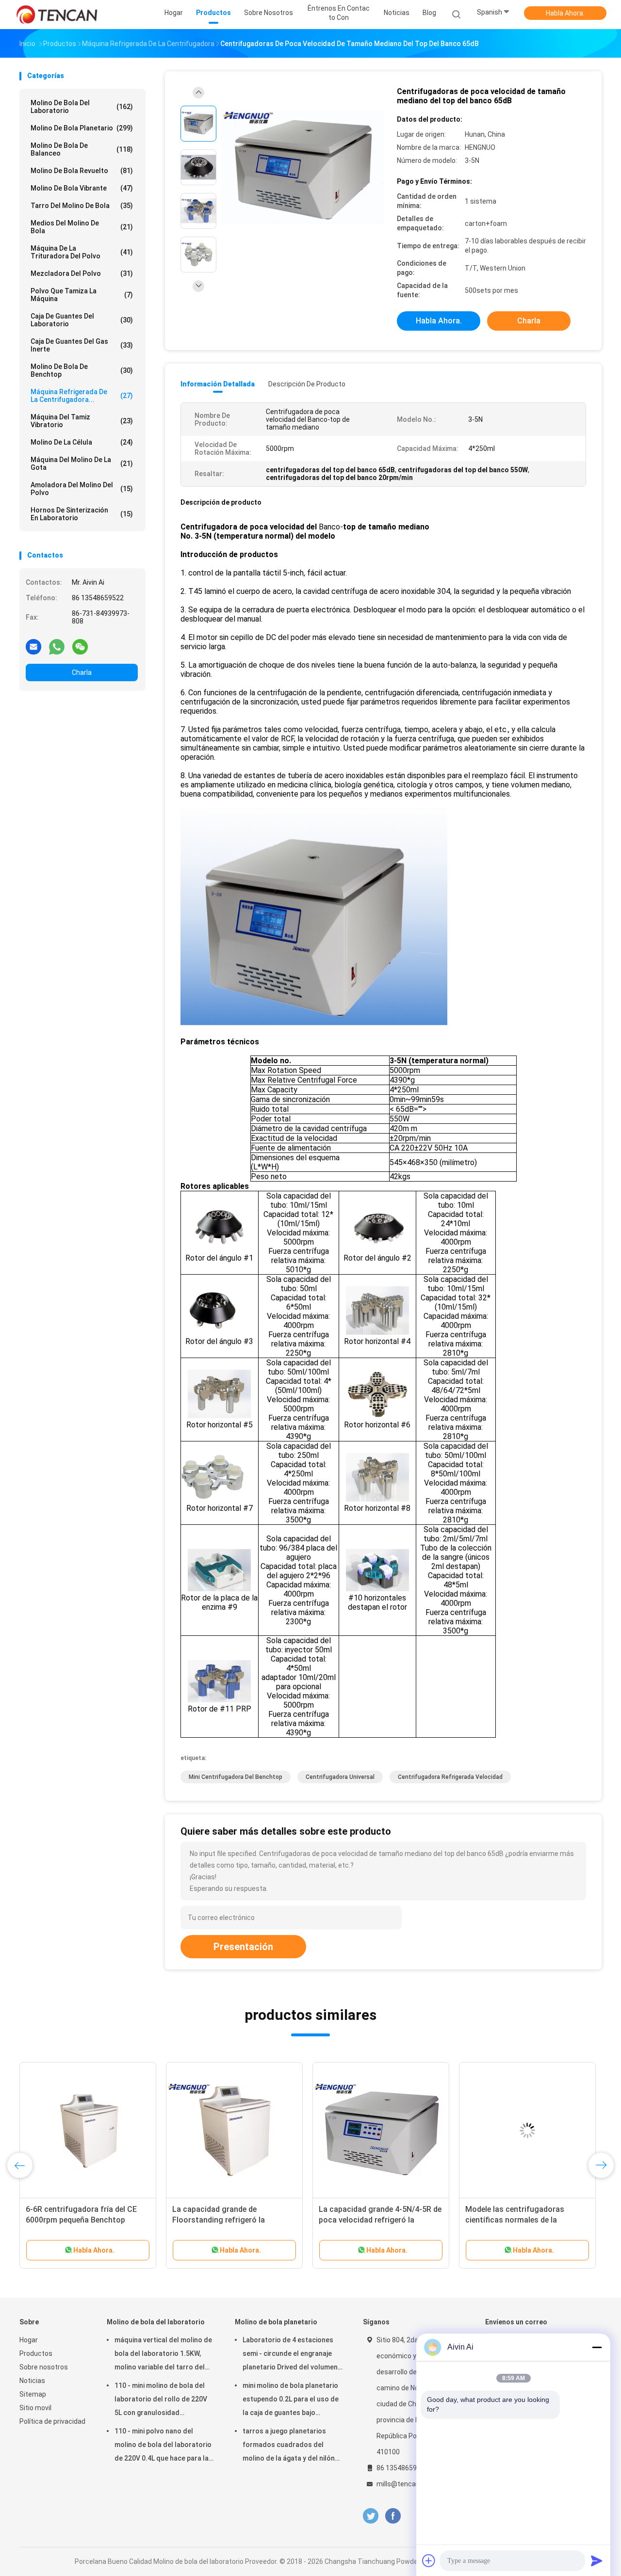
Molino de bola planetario (82, 128)
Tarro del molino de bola (82, 206)
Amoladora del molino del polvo (82, 489)
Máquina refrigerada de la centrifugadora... (82, 396)
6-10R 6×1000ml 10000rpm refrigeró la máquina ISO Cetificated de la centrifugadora (523, 2220)
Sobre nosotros (44, 2367)
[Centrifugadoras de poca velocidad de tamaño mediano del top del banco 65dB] (303, 168)
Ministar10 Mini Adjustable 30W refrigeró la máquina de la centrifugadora (229, 2220)
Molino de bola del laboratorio (82, 107)
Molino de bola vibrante (82, 188)
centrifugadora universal (340, 1777)
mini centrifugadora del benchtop (236, 1777)
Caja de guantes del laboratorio (82, 320)
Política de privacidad (52, 2421)
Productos (36, 2353)
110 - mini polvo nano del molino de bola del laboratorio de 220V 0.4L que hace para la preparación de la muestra (163, 2446)
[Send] (597, 2560)
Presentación (243, 1947)
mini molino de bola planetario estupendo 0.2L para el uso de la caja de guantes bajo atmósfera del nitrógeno (291, 2400)
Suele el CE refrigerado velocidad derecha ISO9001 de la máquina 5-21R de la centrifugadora (86, 2220)
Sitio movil (35, 2408)
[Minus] (597, 2347)
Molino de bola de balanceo (82, 149)
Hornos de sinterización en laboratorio (82, 514)
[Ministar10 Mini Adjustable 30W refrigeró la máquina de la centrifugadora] (234, 2130)
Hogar (29, 2340)
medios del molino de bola (82, 227)
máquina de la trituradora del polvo (82, 252)
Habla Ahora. (565, 13)
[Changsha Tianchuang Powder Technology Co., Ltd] (57, 15)
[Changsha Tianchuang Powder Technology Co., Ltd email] (33, 646)
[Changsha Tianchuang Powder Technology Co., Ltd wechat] (80, 646)
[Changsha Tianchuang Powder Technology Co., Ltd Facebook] (393, 2516)
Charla (82, 672)
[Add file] (429, 2560)
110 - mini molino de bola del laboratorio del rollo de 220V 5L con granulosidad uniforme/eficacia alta (161, 2400)
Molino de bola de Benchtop (82, 370)
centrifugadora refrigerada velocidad (450, 1777)
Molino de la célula (82, 442)
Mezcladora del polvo (82, 273)
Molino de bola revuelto (82, 171)
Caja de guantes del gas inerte (82, 345)
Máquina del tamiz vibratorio (82, 421)
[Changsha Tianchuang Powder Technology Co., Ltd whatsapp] (57, 646)
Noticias (32, 2381)
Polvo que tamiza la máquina (82, 295)
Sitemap (33, 2394)
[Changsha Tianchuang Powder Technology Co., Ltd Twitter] (371, 2516)
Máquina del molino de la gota (82, 464)
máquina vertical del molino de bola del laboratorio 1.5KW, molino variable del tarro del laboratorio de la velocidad (163, 2355)
